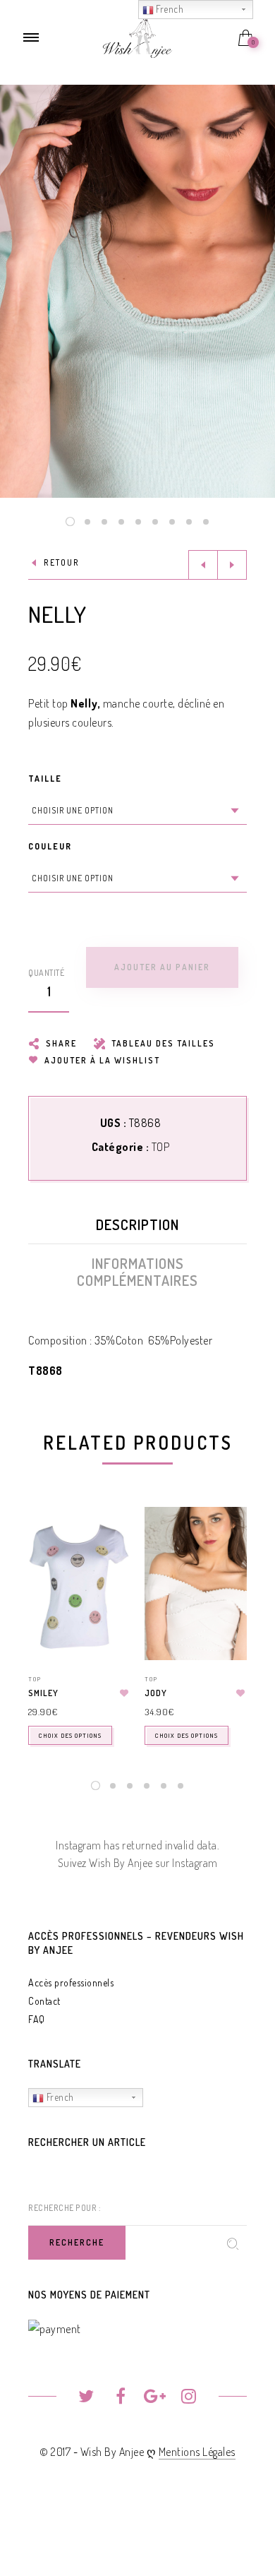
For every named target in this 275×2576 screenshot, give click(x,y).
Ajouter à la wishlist (101, 1060)
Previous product (203, 565)
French (59, 2097)
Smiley (43, 1693)
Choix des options (70, 1735)
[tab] (137, 1228)
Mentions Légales (197, 2452)
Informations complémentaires (137, 1272)
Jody (156, 1693)
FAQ (37, 2019)
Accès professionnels (71, 1982)
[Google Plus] (155, 2398)
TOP (161, 1147)
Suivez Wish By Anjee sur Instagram (138, 1863)
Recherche (77, 2242)
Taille (45, 779)
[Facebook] (120, 2398)
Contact (44, 2001)
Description (137, 1224)
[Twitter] (86, 2398)
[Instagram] (189, 2398)
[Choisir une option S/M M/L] (137, 811)
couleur (50, 846)
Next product (232, 565)
